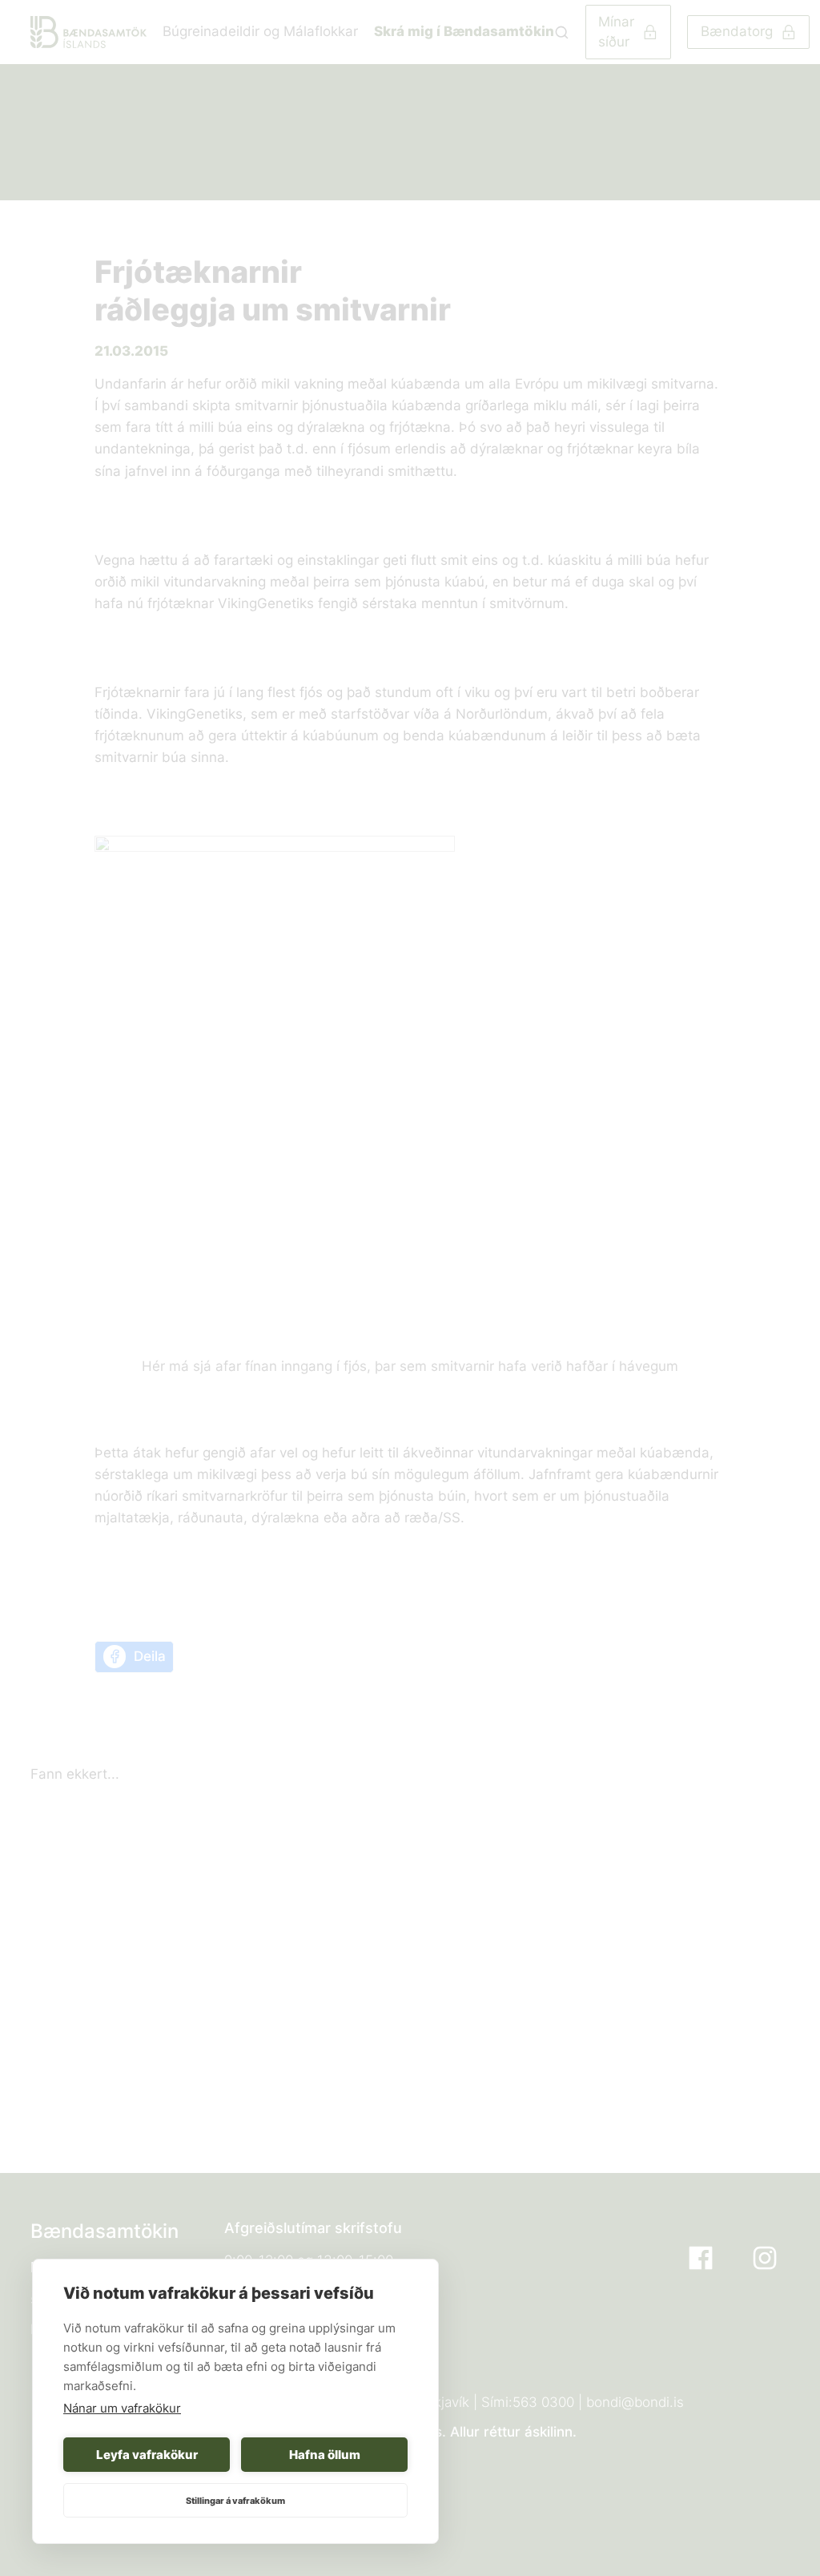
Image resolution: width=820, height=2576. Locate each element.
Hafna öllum (325, 2455)
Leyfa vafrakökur (147, 2455)
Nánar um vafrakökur (122, 2408)
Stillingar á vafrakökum (235, 2501)
